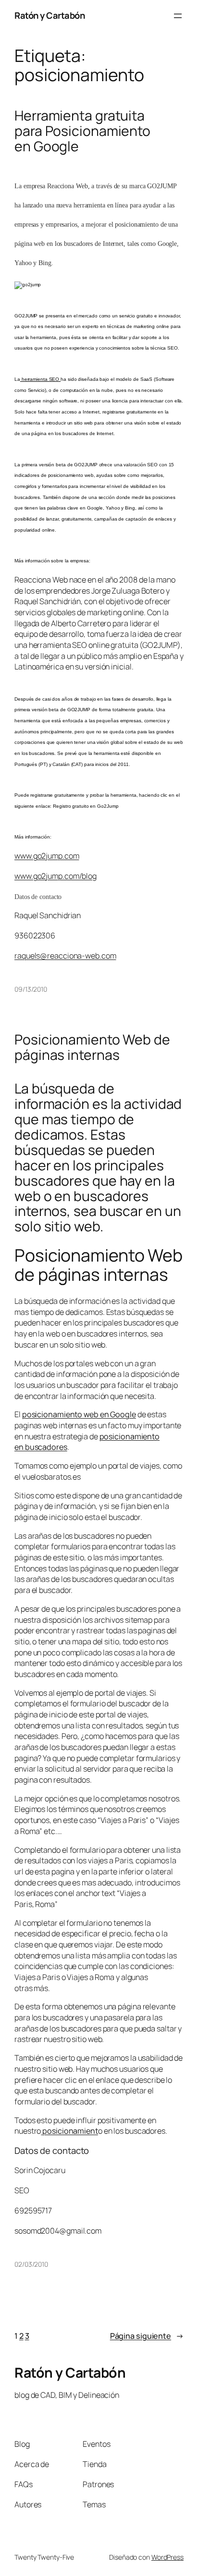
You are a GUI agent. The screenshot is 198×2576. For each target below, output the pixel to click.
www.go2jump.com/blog (56, 876)
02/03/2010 (31, 2264)
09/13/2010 (31, 989)
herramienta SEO (40, 379)
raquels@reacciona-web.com (65, 956)
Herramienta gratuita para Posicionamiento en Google (82, 131)
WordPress (167, 2557)
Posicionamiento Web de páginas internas (92, 1047)
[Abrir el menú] (178, 16)
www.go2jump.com (47, 856)
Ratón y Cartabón (49, 15)
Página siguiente (147, 2336)
